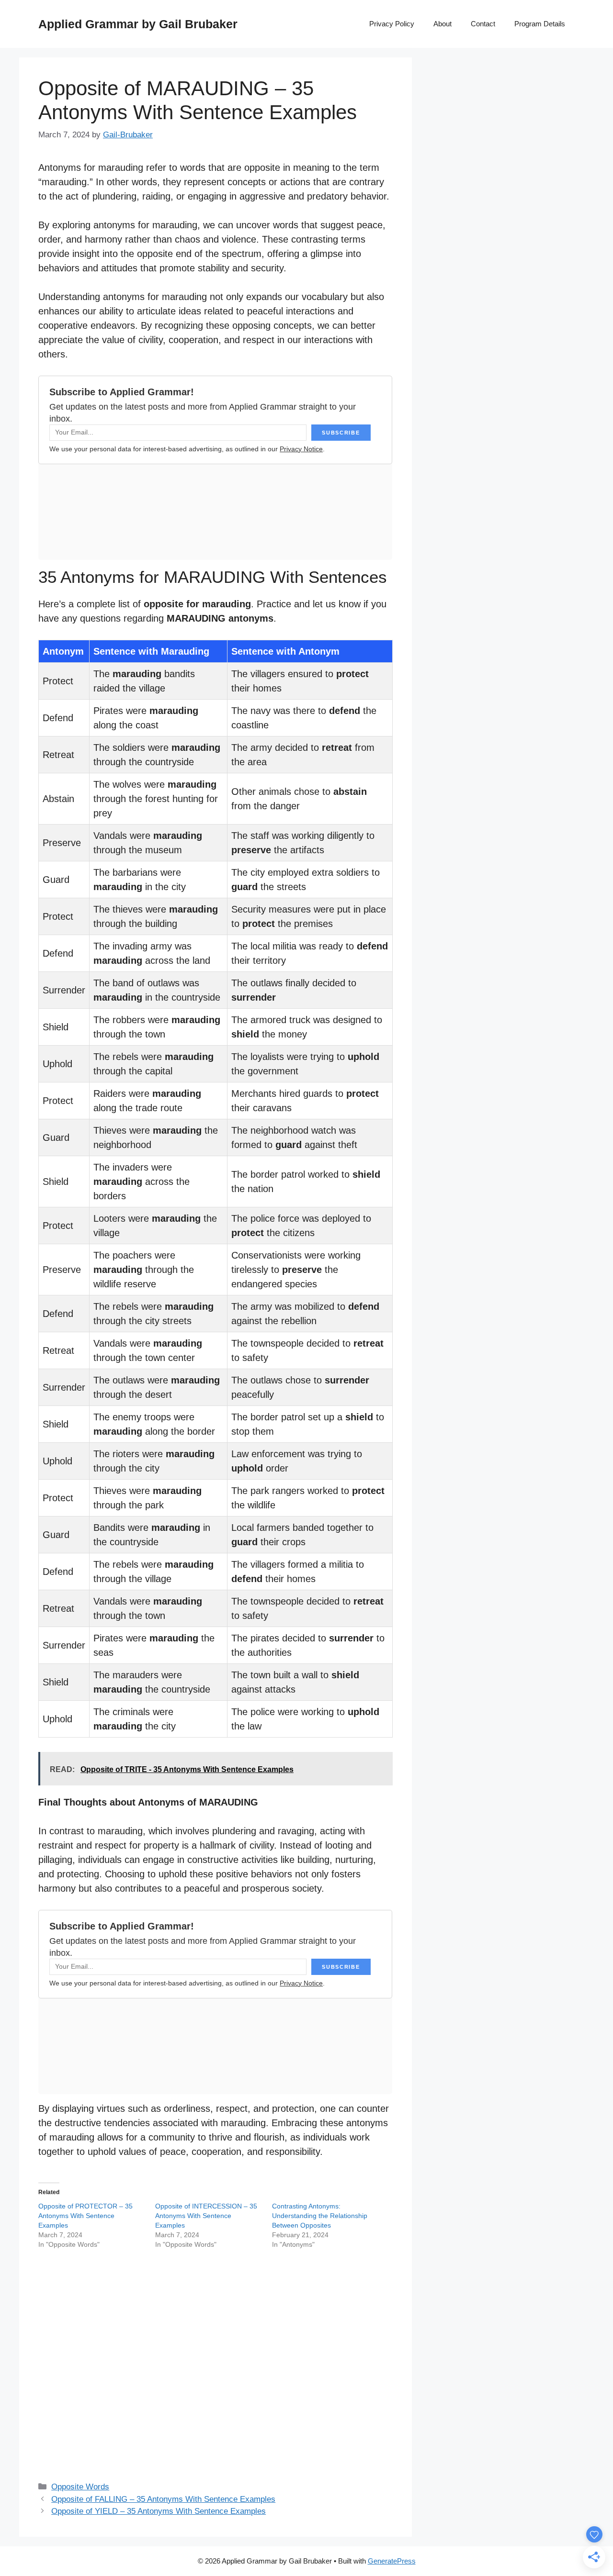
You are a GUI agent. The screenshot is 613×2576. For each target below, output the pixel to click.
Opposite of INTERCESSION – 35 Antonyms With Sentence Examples (206, 2216)
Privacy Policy (392, 24)
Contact (483, 24)
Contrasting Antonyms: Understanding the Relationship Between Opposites (320, 2216)
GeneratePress (392, 2561)
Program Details (540, 24)
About (443, 24)
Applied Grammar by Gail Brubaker (138, 24)
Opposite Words (80, 2487)
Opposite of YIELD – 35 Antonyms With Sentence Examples (159, 2511)
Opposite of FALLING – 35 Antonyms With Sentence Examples (163, 2499)
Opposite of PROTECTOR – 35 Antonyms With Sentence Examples (85, 2216)
